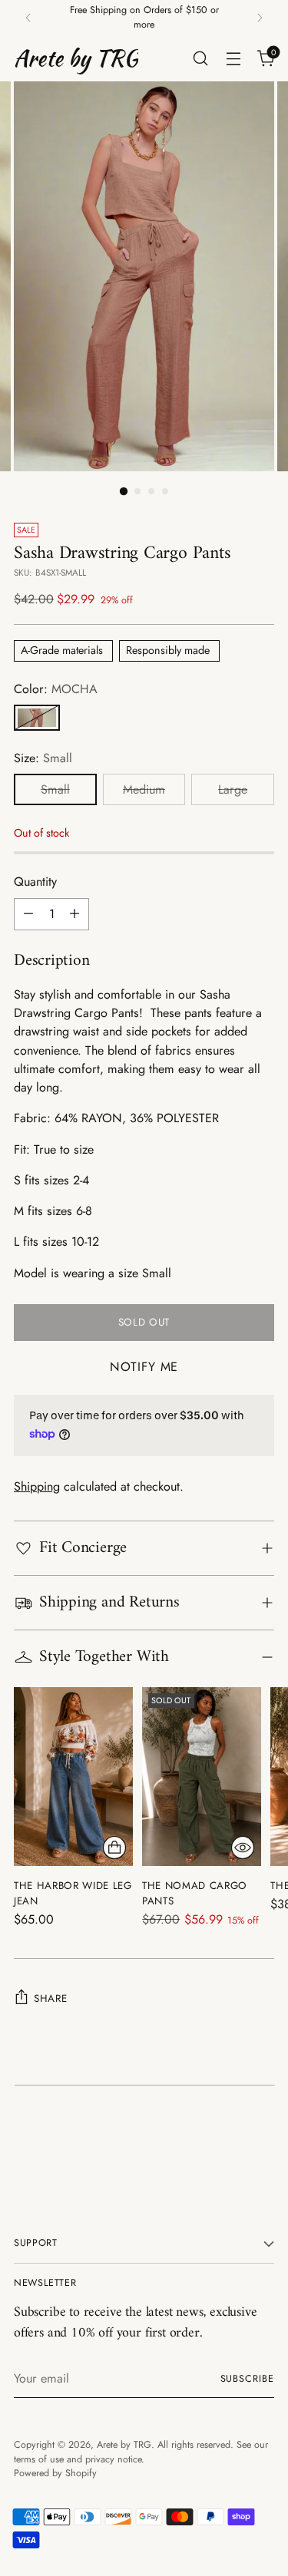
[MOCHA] (37, 718)
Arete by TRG (124, 2445)
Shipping (37, 1486)
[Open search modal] (200, 58)
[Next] (260, 18)
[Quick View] (243, 1848)
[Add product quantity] (74, 914)
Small (55, 789)
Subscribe (247, 2379)
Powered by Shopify (55, 2473)
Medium (144, 789)
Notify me (144, 1367)
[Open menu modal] (233, 58)
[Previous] (28, 18)
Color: (56, 689)
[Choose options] (114, 1848)
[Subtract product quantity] (28, 914)
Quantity (35, 882)
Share (50, 1998)
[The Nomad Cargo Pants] (202, 1777)
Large (233, 789)
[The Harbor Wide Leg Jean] (73, 1777)
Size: (43, 758)
